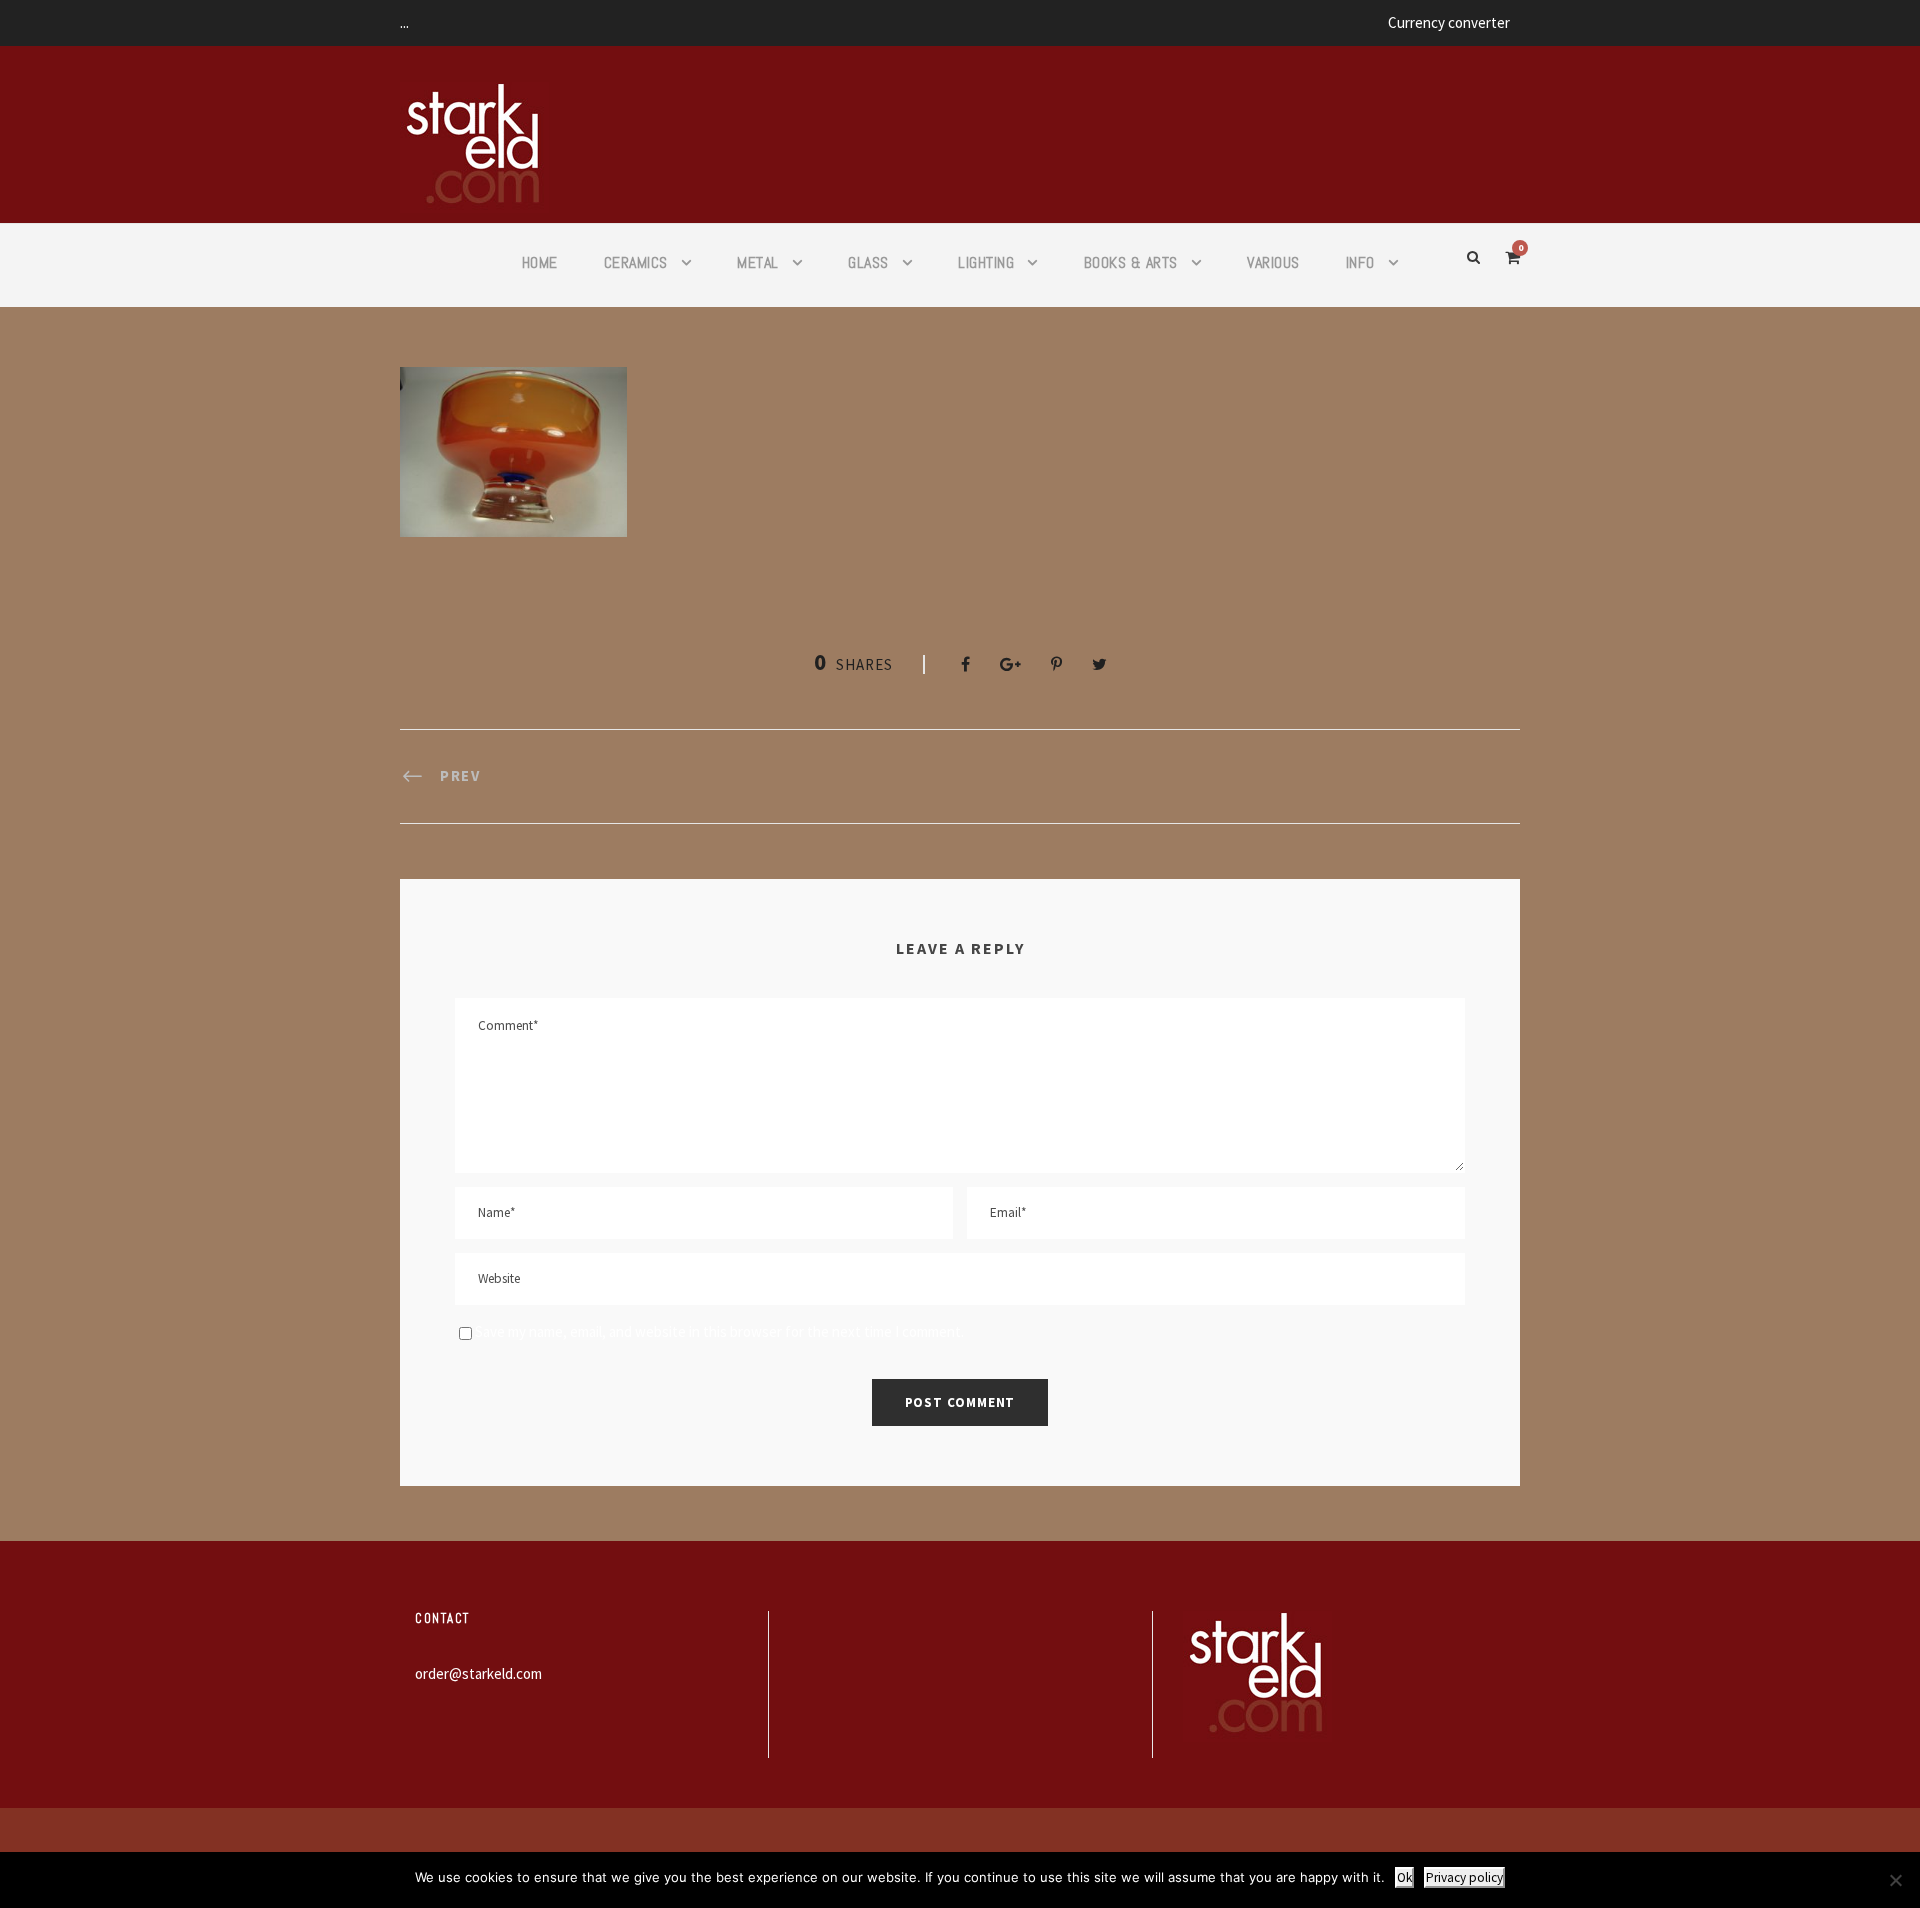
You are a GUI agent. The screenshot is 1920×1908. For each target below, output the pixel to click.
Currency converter (1449, 22)
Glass (868, 262)
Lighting (986, 262)
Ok (1404, 1877)
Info (1360, 262)
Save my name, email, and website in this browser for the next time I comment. (719, 1331)
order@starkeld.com (478, 1673)
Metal (758, 262)
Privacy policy (1464, 1877)
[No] (1895, 1880)
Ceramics (636, 262)
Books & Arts (1131, 262)
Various (1273, 262)
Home (540, 262)
